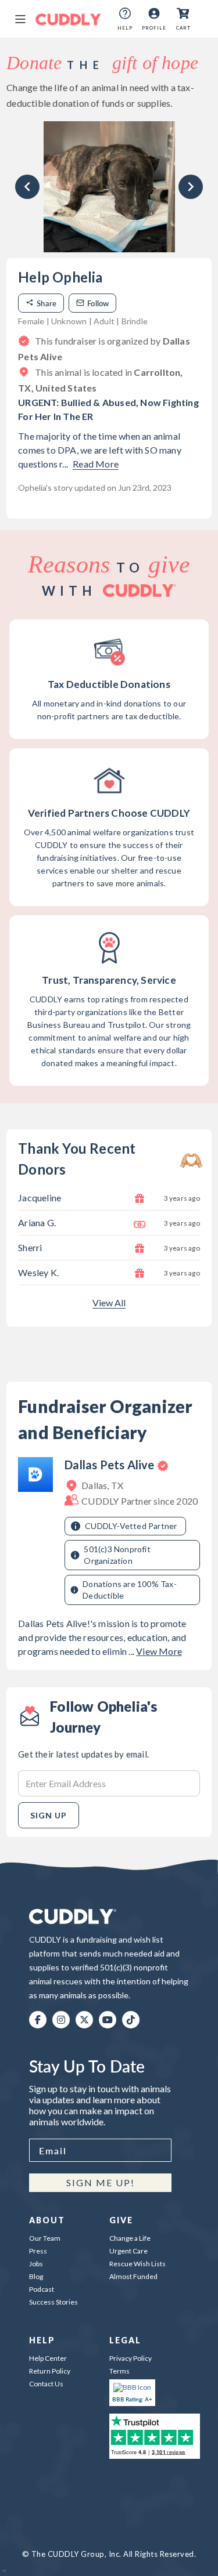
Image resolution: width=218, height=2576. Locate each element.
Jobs (36, 2264)
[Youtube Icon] (108, 2020)
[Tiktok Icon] (131, 2020)
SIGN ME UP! (101, 2182)
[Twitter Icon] (84, 2020)
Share (47, 303)
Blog (36, 2276)
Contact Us (46, 2384)
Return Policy (50, 2371)
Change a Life (130, 2238)
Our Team (45, 2238)
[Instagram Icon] (61, 2020)
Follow (98, 303)
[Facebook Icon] (38, 2020)
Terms (119, 2371)
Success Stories (53, 2302)
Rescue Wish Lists (137, 2264)
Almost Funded (133, 2276)
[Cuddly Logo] (68, 19)
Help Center (48, 2358)
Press (38, 2251)
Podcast (42, 2289)
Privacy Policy (131, 2358)
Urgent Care (128, 2251)
